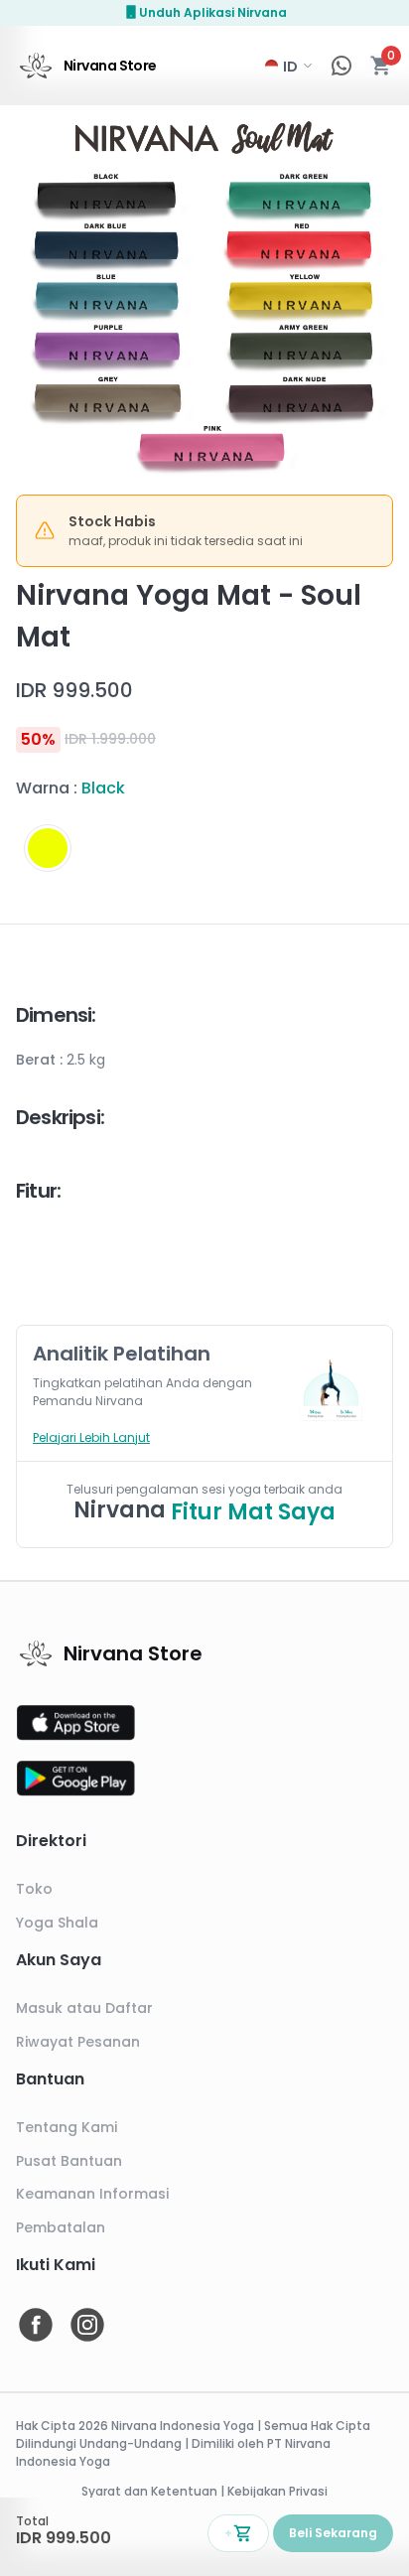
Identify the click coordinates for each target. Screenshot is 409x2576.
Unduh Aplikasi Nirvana (213, 12)
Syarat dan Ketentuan (149, 2491)
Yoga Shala (57, 1923)
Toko (34, 1889)
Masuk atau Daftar (84, 2008)
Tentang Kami (67, 2127)
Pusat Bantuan (69, 2161)
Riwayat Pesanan (78, 2042)
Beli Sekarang (333, 2533)
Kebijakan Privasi (277, 2491)
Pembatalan (61, 2227)
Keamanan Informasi (92, 2194)
